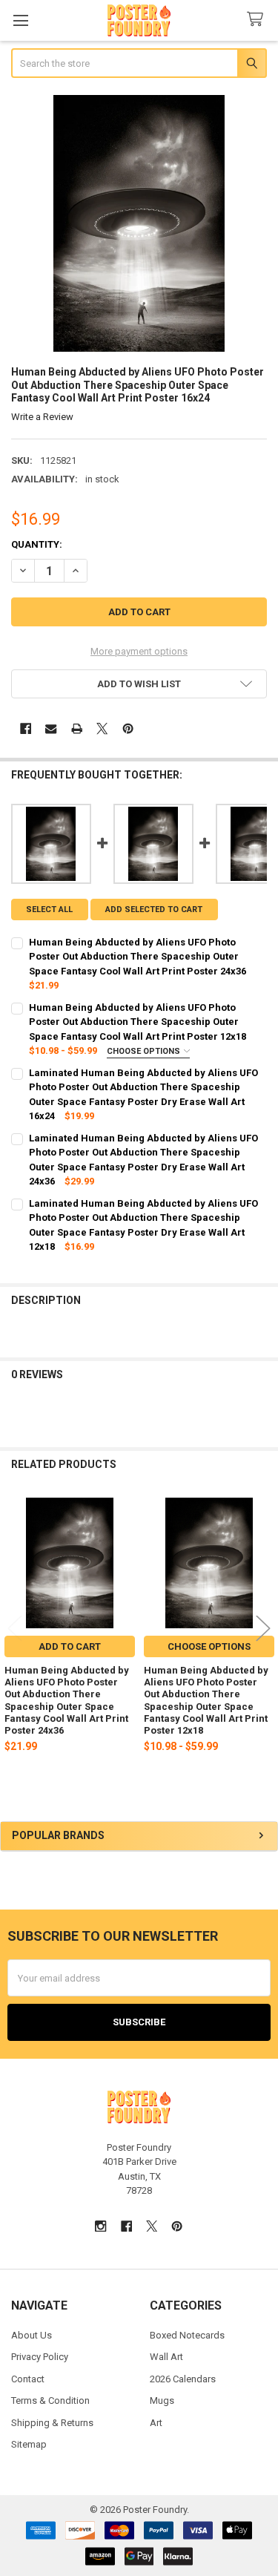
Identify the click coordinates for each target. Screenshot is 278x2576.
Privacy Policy (40, 2357)
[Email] (51, 728)
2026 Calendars (183, 2379)
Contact (28, 2379)
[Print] (77, 728)
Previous (15, 1628)
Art (156, 2423)
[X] (102, 728)
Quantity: (37, 544)
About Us (32, 2335)
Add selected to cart (154, 910)
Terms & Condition (50, 2400)
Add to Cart (70, 1646)
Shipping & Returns (52, 2423)
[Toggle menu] (20, 20)
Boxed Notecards (187, 2335)
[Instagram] (100, 2226)
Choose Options (145, 1051)
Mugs (162, 2400)
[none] (139, 223)
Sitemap (29, 2444)
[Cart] (258, 20)
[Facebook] (26, 728)
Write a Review (42, 417)
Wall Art (166, 2357)
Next (263, 1628)
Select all (49, 910)
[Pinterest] (128, 728)
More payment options (139, 651)
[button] (139, 684)
